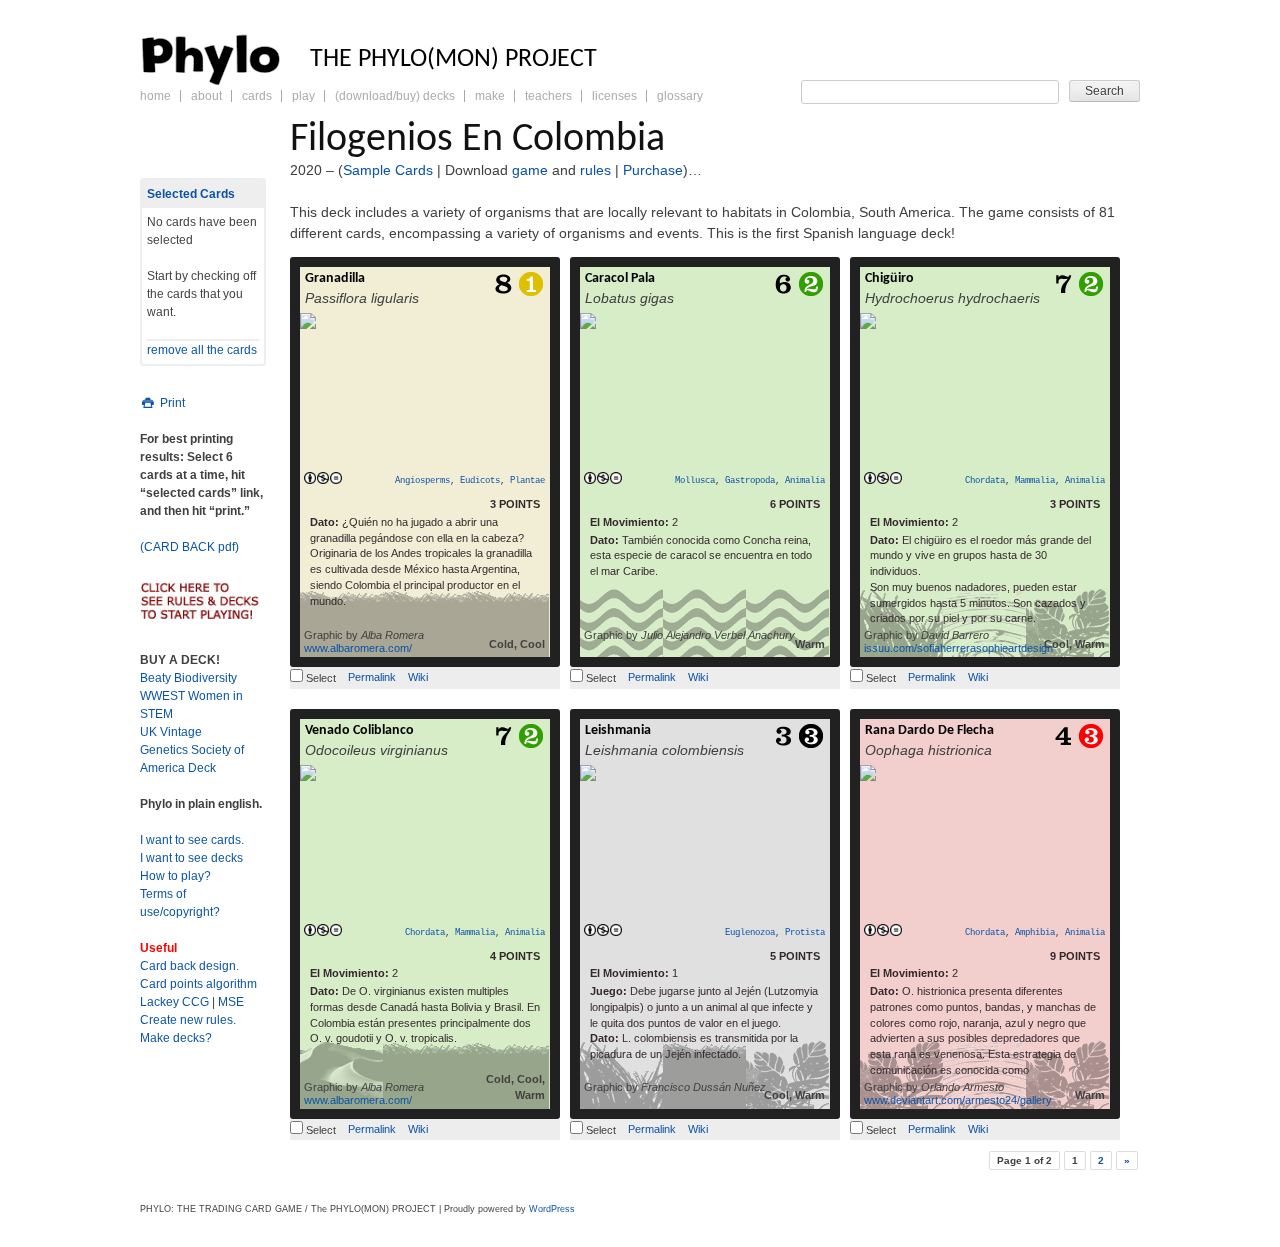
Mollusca (695, 481)
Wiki (418, 677)
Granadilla (335, 278)
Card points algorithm (198, 984)
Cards (257, 96)
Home (155, 96)
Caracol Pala (620, 278)
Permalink (372, 677)
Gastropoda (750, 481)
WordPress (552, 1209)
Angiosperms (422, 481)
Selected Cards (191, 194)
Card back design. (189, 966)
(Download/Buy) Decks (395, 96)
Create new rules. (188, 1020)
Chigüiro (889, 278)
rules (595, 170)
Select (319, 678)
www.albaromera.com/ (358, 648)
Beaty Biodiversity (188, 678)
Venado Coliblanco (359, 730)
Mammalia (1035, 481)
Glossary (680, 96)
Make (490, 96)
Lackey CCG (174, 1002)
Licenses (614, 96)
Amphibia (1035, 933)
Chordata (985, 481)
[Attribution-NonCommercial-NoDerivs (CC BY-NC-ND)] (322, 479)
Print (171, 403)
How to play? (175, 876)
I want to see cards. (192, 840)
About (206, 96)
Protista (805, 933)
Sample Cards (388, 170)
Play (303, 96)
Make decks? (176, 1038)
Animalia (805, 481)
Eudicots (480, 481)
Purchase (653, 170)
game (530, 170)
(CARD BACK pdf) (189, 547)
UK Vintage (171, 732)
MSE (231, 1002)
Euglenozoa (750, 933)
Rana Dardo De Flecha (929, 730)
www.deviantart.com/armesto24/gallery (958, 1100)
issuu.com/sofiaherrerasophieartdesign (958, 648)
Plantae (527, 481)
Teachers (548, 96)
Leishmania (618, 730)
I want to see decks (191, 858)
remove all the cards (202, 350)
